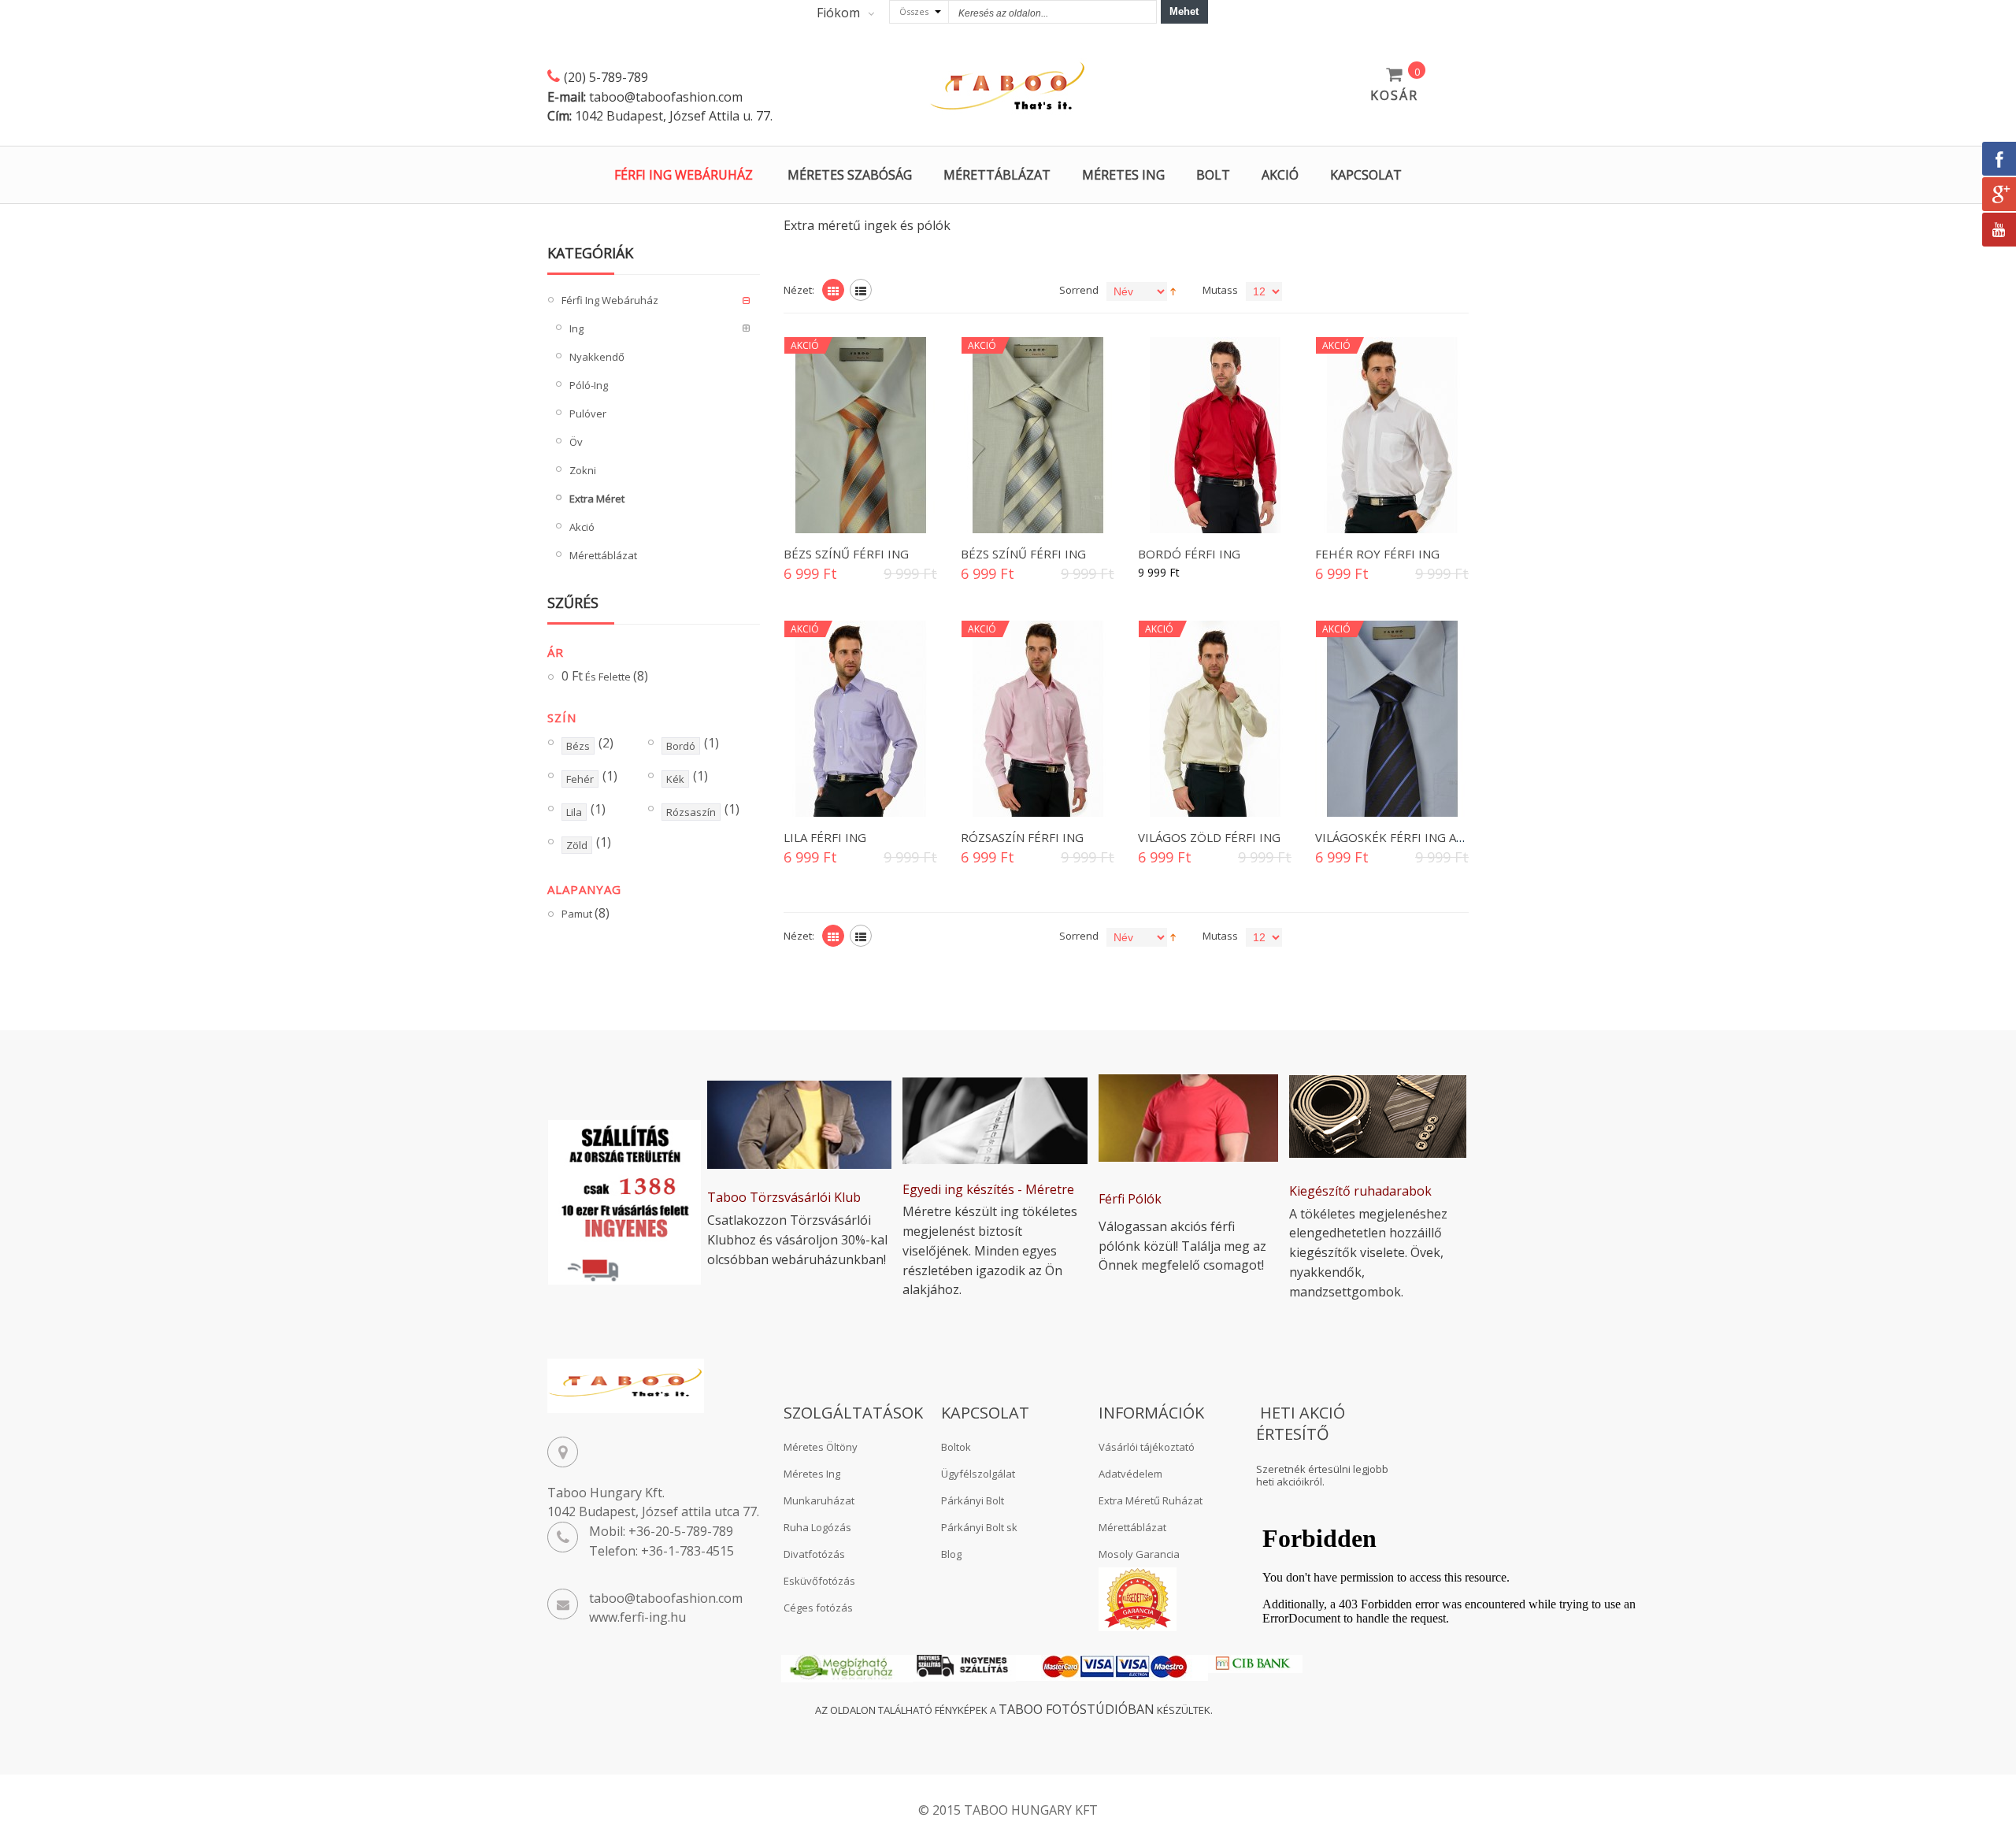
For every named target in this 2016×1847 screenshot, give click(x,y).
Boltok (956, 1447)
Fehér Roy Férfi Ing (1377, 554)
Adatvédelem (1130, 1474)
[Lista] (861, 290)
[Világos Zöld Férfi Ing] (1215, 719)
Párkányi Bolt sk (979, 1527)
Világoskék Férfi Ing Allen (1400, 837)
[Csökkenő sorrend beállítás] (1173, 290)
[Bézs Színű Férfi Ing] (860, 435)
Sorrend (1079, 290)
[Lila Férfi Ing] (860, 719)
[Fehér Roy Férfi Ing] (1392, 435)
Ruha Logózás (817, 1527)
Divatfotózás (814, 1554)
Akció (1280, 175)
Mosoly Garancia (1139, 1554)
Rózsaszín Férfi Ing (1022, 837)
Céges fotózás (818, 1608)
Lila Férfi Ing (825, 837)
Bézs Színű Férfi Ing (846, 554)
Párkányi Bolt (973, 1500)
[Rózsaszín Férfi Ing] (1038, 719)
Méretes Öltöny (821, 1447)
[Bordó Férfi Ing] (1215, 435)
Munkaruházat (819, 1500)
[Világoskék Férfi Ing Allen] (1392, 719)
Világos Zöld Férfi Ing (1209, 837)
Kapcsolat (1366, 175)
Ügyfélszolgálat (978, 1474)
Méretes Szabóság (850, 175)
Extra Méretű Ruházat (1151, 1500)
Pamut (586, 914)
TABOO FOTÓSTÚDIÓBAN (1077, 1709)
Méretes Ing (1123, 175)
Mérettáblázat (997, 175)
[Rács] (833, 290)
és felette (605, 677)
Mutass (1220, 290)
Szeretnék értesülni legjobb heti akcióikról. (1322, 1476)
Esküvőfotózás (819, 1581)
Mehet (1184, 11)
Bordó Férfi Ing (1189, 554)
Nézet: (799, 290)
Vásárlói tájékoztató (1147, 1447)
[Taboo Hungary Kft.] (1008, 87)
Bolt (1213, 175)
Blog (951, 1554)
